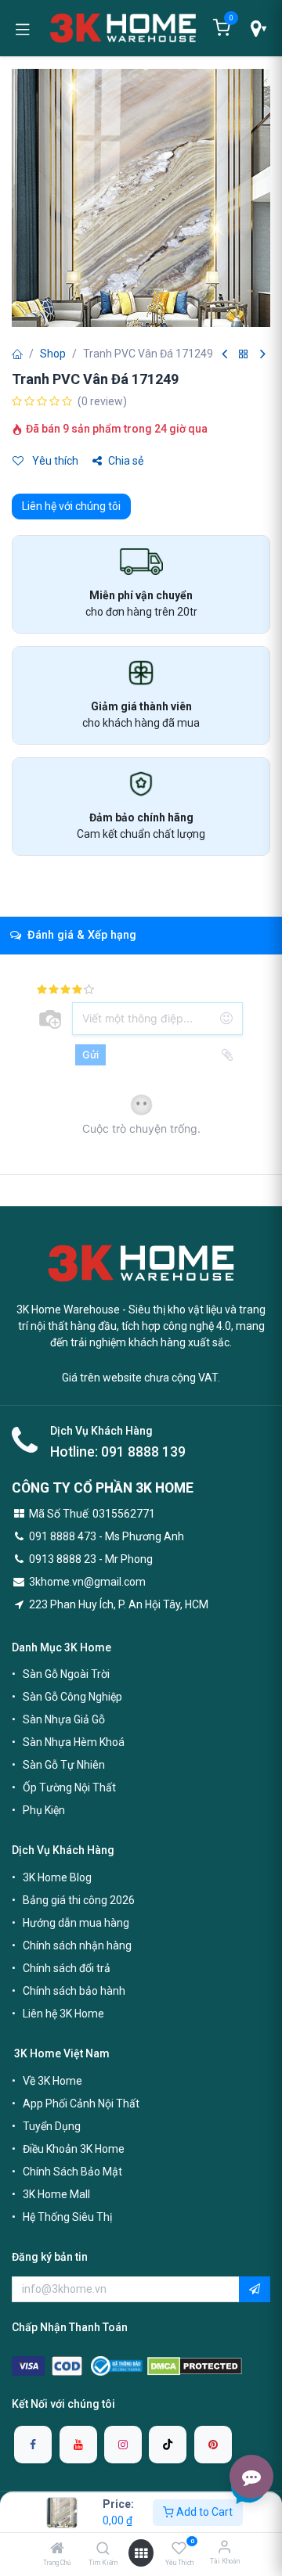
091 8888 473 (63, 1536)
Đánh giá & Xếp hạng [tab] (80, 935)
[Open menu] (141, 2553)
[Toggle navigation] (23, 28)
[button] (255, 2290)
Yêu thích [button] (54, 461)
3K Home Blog (57, 1877)
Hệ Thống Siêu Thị (67, 2217)
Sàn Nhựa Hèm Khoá (74, 1742)
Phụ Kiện (44, 1810)
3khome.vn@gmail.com (87, 1582)
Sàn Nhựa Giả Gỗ (64, 1719)
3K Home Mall (56, 2194)
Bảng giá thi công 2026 (79, 1900)
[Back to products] (244, 355)
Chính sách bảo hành (74, 1991)
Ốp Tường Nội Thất (69, 1787)
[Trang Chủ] (57, 2549)
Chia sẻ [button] (126, 461)
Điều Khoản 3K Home (74, 2149)
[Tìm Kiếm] (103, 2549)
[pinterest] (213, 2445)
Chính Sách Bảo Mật (72, 2172)
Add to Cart (203, 2512)
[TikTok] (168, 2445)
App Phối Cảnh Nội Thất (81, 2104)
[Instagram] (123, 2445)
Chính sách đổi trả (67, 1968)
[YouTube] (78, 2445)
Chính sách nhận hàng (77, 1945)
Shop (53, 354)
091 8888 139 (143, 1452)
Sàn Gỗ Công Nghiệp (72, 1697)
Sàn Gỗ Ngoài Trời (66, 1674)
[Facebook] (33, 2445)
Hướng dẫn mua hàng (76, 1923)
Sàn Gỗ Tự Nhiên (64, 1765)
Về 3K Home (52, 2081)
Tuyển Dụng (52, 2126)
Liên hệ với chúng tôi (71, 506)
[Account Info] (224, 2547)
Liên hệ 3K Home (63, 2014)
